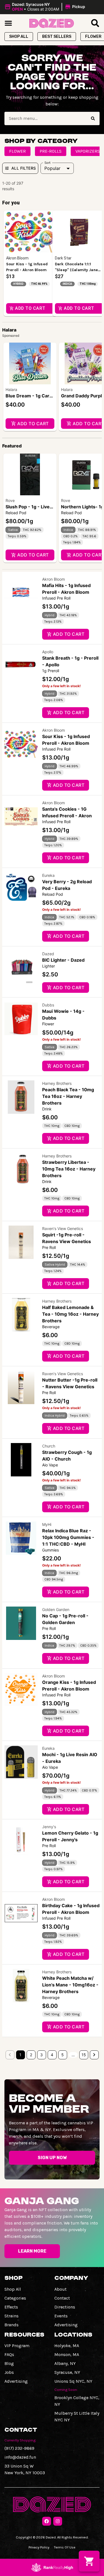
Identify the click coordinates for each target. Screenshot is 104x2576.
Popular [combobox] (52, 168)
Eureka (48, 875)
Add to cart (33, 424)
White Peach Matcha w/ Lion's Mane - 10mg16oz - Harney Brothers (70, 1985)
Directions (65, 2307)
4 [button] (52, 2055)
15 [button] (84, 2055)
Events (61, 2316)
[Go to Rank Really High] (52, 2567)
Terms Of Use (65, 2547)
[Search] (93, 118)
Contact (62, 2298)
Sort (48, 163)
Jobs (9, 2372)
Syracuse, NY (67, 2372)
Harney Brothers (57, 1083)
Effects (11, 2307)
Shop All (13, 2289)
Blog (9, 2363)
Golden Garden (56, 1609)
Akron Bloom (54, 579)
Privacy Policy (39, 2547)
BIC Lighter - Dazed (63, 960)
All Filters (24, 168)
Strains (12, 2316)
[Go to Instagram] (58, 2521)
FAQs (9, 2354)
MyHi (47, 1524)
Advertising (66, 2325)
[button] (46, 7)
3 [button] (41, 2055)
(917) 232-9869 (19, 2448)
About (60, 2289)
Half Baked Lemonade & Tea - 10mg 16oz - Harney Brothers (70, 1314)
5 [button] (63, 2055)
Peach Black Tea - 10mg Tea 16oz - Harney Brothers (68, 1096)
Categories (15, 2298)
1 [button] (20, 2055)
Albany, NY (65, 2363)
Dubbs (48, 1005)
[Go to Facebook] (47, 2521)
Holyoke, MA (67, 2346)
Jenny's (49, 1827)
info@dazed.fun (20, 2457)
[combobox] (45, 118)
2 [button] (31, 2055)
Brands (12, 2325)
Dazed (48, 954)
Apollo (48, 652)
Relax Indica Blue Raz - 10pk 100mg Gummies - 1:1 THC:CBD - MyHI (68, 1537)
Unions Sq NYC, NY (73, 2381)
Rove (10, 500)
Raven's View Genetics (63, 1228)
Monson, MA (67, 2354)
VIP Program (17, 2346)
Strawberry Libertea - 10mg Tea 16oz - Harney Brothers (69, 1169)
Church (49, 1446)
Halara (11, 389)
